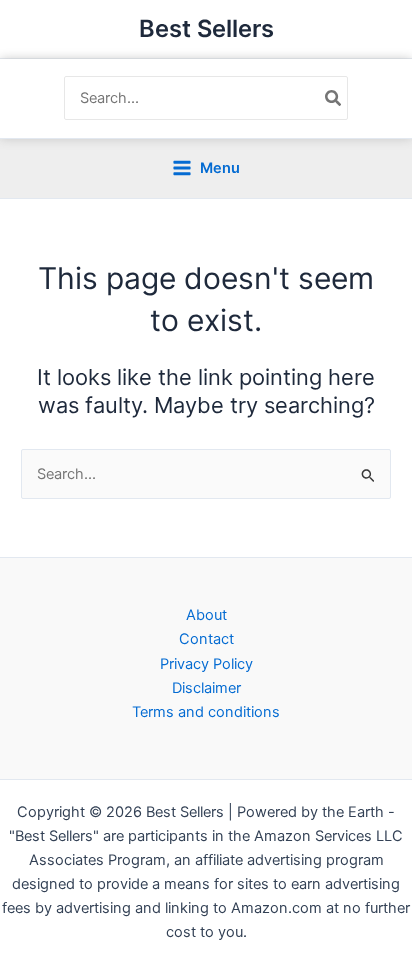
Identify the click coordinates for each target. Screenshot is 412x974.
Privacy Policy (206, 664)
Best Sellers (206, 28)
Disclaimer (206, 688)
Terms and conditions (206, 712)
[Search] (334, 98)
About (206, 615)
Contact (206, 639)
